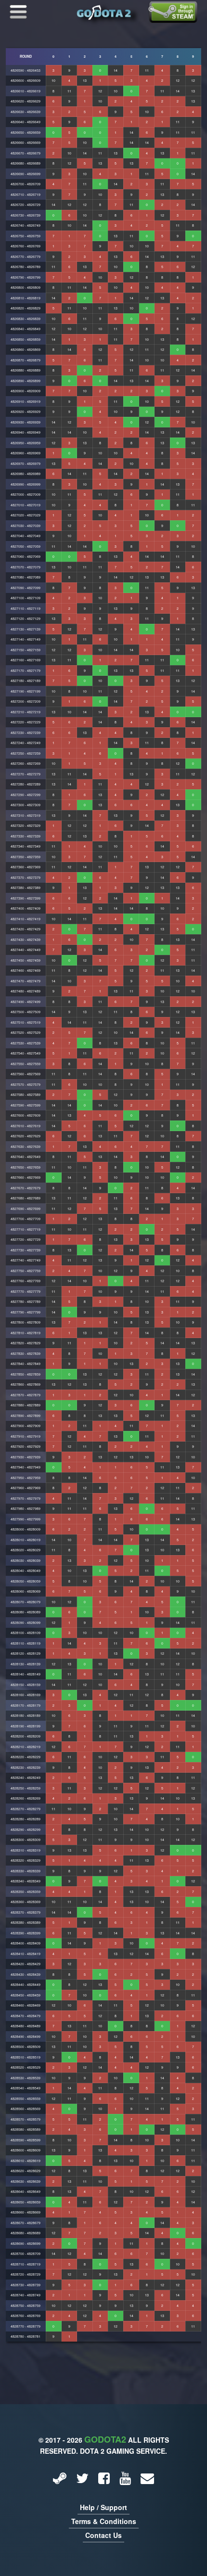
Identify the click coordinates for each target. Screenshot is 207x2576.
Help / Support (103, 2507)
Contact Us (103, 2535)
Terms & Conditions (104, 2521)
